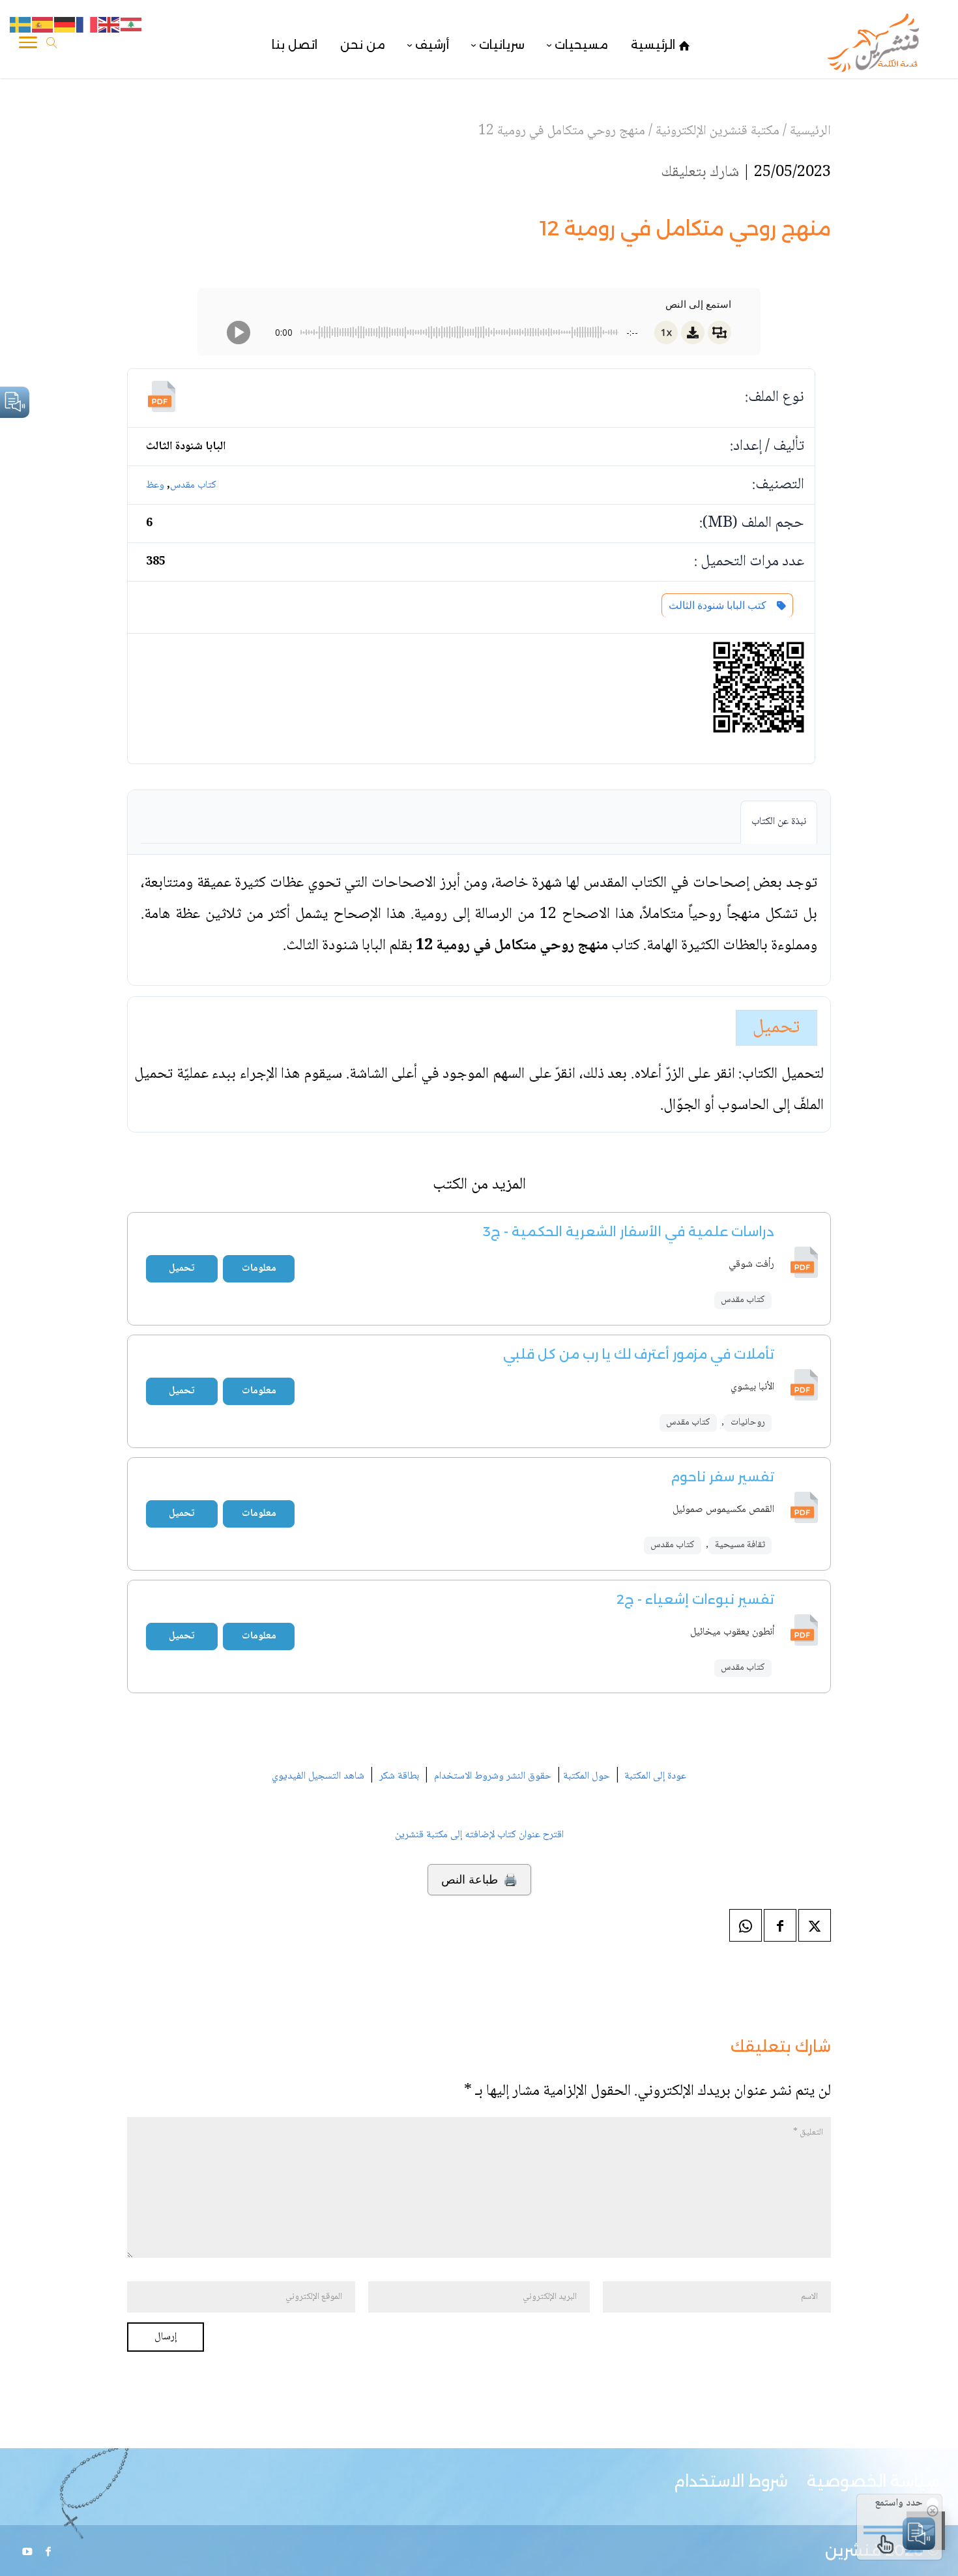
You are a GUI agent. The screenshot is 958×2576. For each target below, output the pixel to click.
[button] (926, 2489)
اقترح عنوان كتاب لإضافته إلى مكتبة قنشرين (479, 1835)
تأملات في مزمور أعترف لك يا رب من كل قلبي (639, 1354)
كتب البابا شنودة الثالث (720, 605)
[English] (109, 25)
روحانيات (748, 1423)
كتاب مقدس (193, 485)
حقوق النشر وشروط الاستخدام (493, 1776)
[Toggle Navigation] (28, 45)
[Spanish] (43, 25)
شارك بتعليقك (700, 172)
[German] (65, 25)
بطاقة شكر (399, 1776)
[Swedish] (21, 25)
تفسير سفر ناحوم (722, 1477)
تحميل (777, 1028)
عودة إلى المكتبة (654, 1776)
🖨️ (479, 1880)
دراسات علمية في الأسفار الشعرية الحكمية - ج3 (629, 1232)
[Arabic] (132, 25)
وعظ (155, 485)
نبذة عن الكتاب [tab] (779, 822)
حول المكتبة (587, 1776)
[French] (87, 25)
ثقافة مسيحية (740, 1545)
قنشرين (853, 2550)
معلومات (259, 1268)
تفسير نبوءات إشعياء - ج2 (695, 1599)
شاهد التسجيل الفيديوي (318, 1776)
